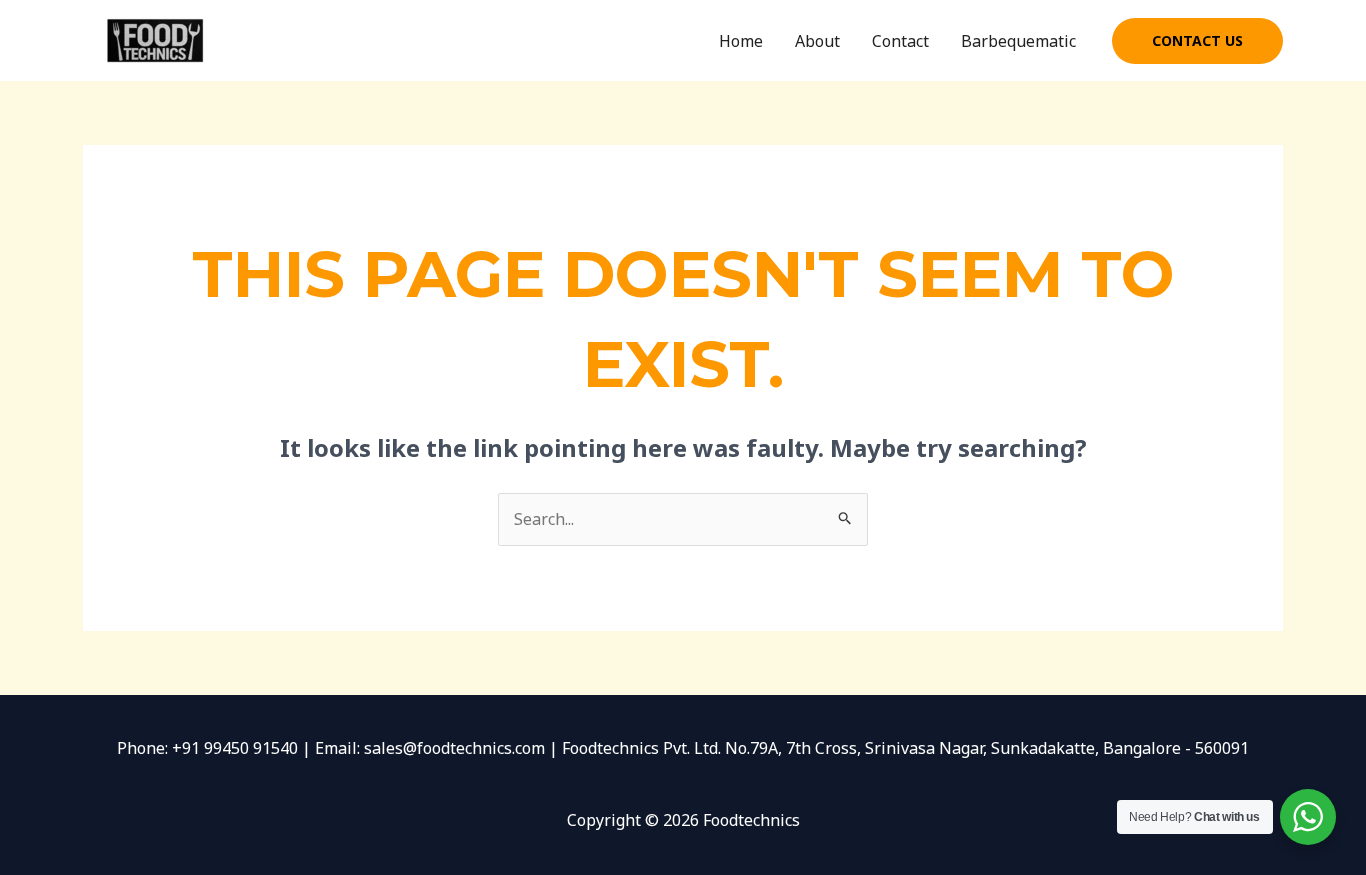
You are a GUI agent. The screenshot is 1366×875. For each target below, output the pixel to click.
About (817, 41)
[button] (1197, 41)
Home (741, 41)
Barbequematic (1018, 41)
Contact (900, 41)
